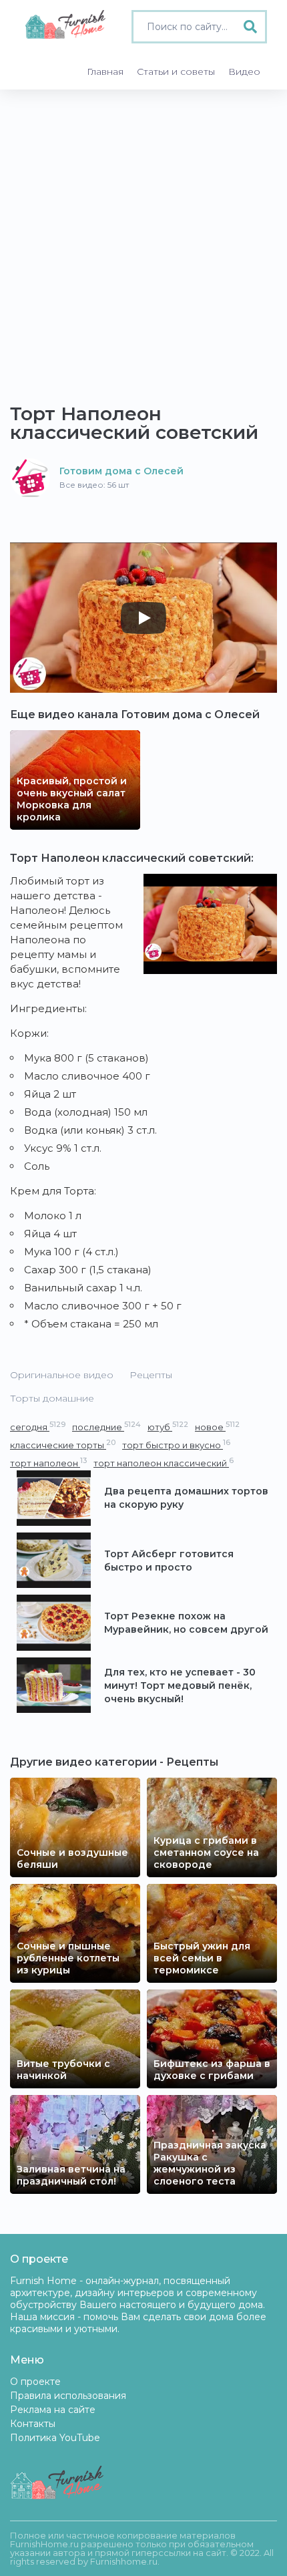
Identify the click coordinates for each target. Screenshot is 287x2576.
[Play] (143, 618)
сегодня (38, 1427)
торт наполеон (48, 1463)
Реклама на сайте (53, 2410)
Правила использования (68, 2396)
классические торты (63, 1445)
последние (106, 1427)
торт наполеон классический (164, 1463)
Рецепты (151, 1375)
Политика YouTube (55, 2438)
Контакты (33, 2424)
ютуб (168, 1427)
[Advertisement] (143, 240)
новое (217, 1427)
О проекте (35, 2382)
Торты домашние (52, 1398)
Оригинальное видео (62, 1375)
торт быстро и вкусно (176, 1445)
